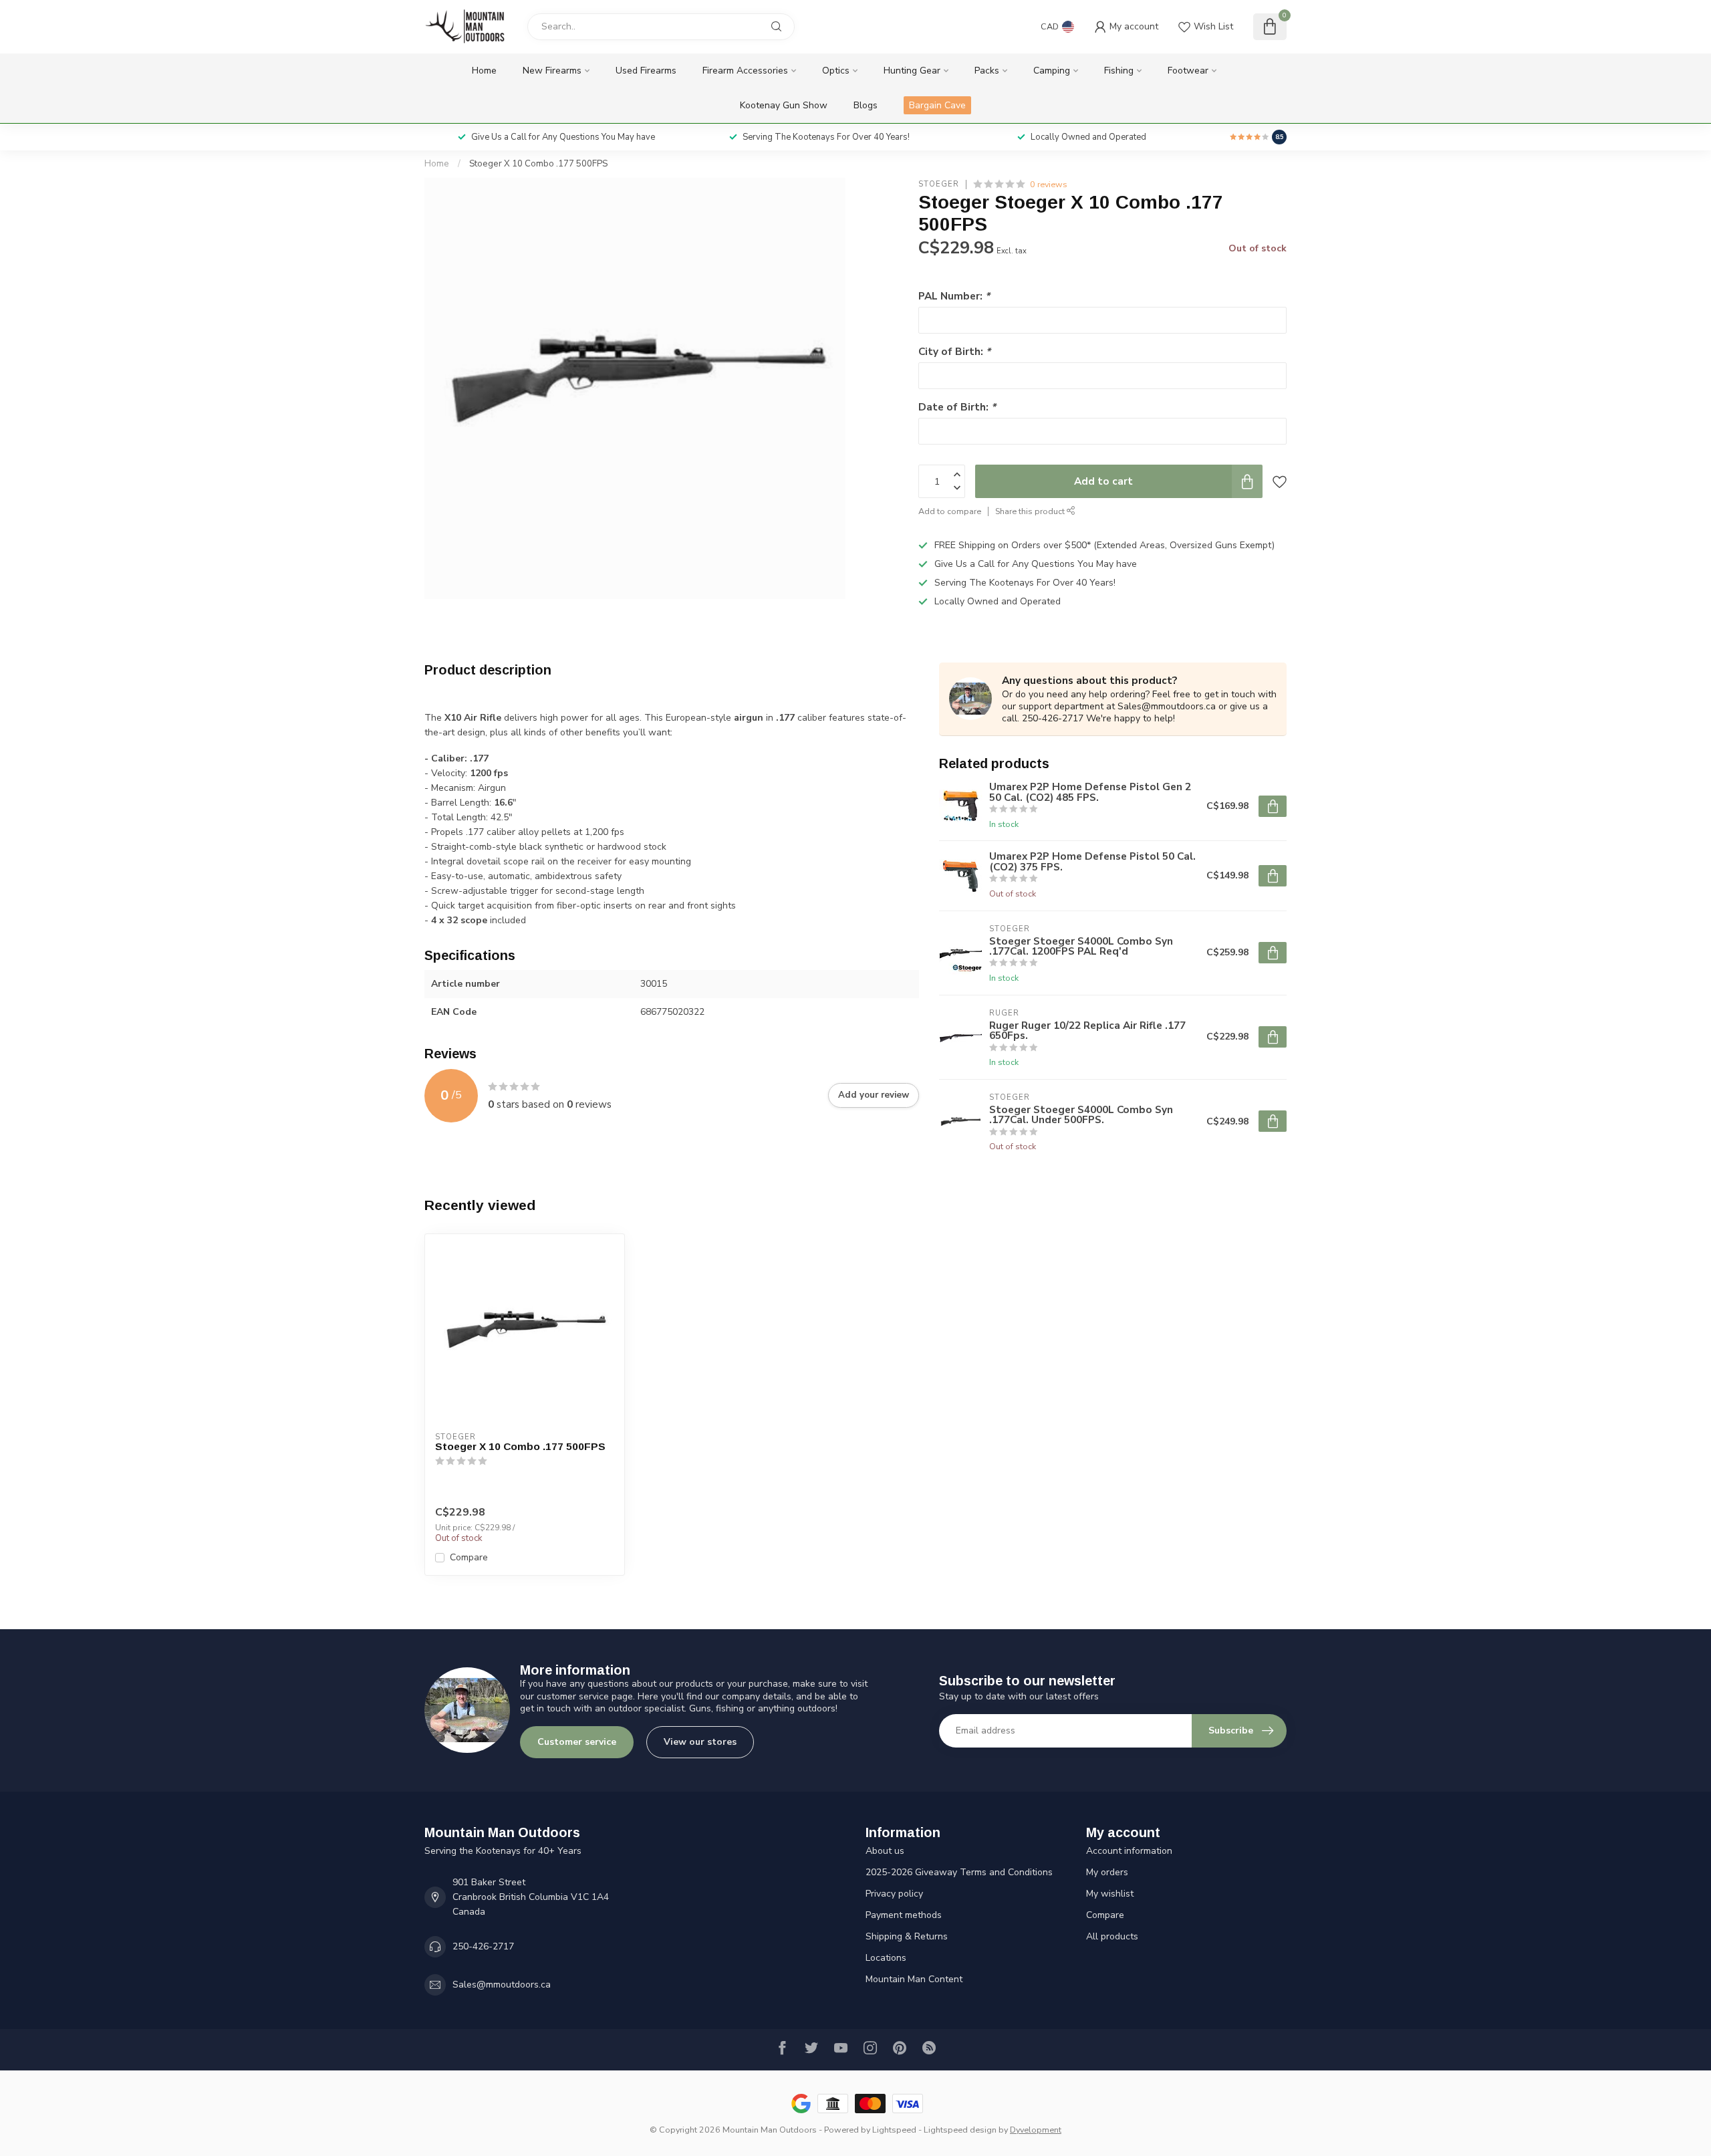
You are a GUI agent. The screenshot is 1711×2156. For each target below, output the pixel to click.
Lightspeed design (960, 2130)
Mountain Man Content (914, 1979)
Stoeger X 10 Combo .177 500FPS (538, 164)
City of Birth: (954, 351)
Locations (886, 1958)
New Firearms (552, 71)
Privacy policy (894, 1894)
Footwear (1188, 71)
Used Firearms (646, 71)
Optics (836, 71)
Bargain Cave (937, 105)
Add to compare (950, 511)
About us (885, 1851)
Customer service (577, 1742)
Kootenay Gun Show (784, 105)
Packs (987, 71)
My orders (1107, 1872)
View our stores (700, 1742)
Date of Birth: (957, 407)
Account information (1129, 1851)
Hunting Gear (912, 71)
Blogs (866, 105)
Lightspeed (894, 2130)
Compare (469, 1557)
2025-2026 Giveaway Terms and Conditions (959, 1872)
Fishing (1119, 71)
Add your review (874, 1095)
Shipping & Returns (907, 1936)
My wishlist (1110, 1894)
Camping (1052, 71)
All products (1112, 1936)
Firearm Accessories (745, 71)
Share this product (1031, 511)
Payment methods (904, 1915)
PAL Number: (954, 296)
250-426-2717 (483, 1946)
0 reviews (1049, 184)
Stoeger (939, 184)
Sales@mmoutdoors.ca (502, 1985)
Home (484, 71)
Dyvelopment (1036, 2130)
